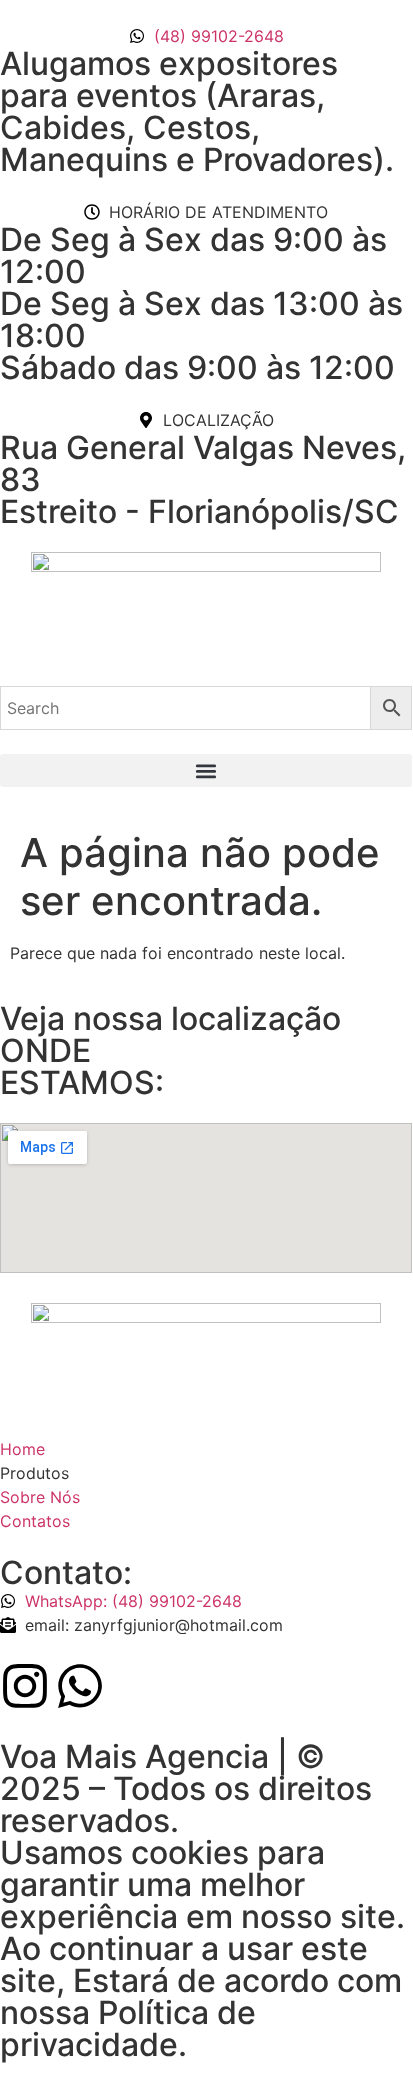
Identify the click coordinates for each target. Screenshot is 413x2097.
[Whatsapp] (80, 1686)
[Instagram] (25, 1686)
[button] (206, 770)
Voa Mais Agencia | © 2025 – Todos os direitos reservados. (186, 1788)
